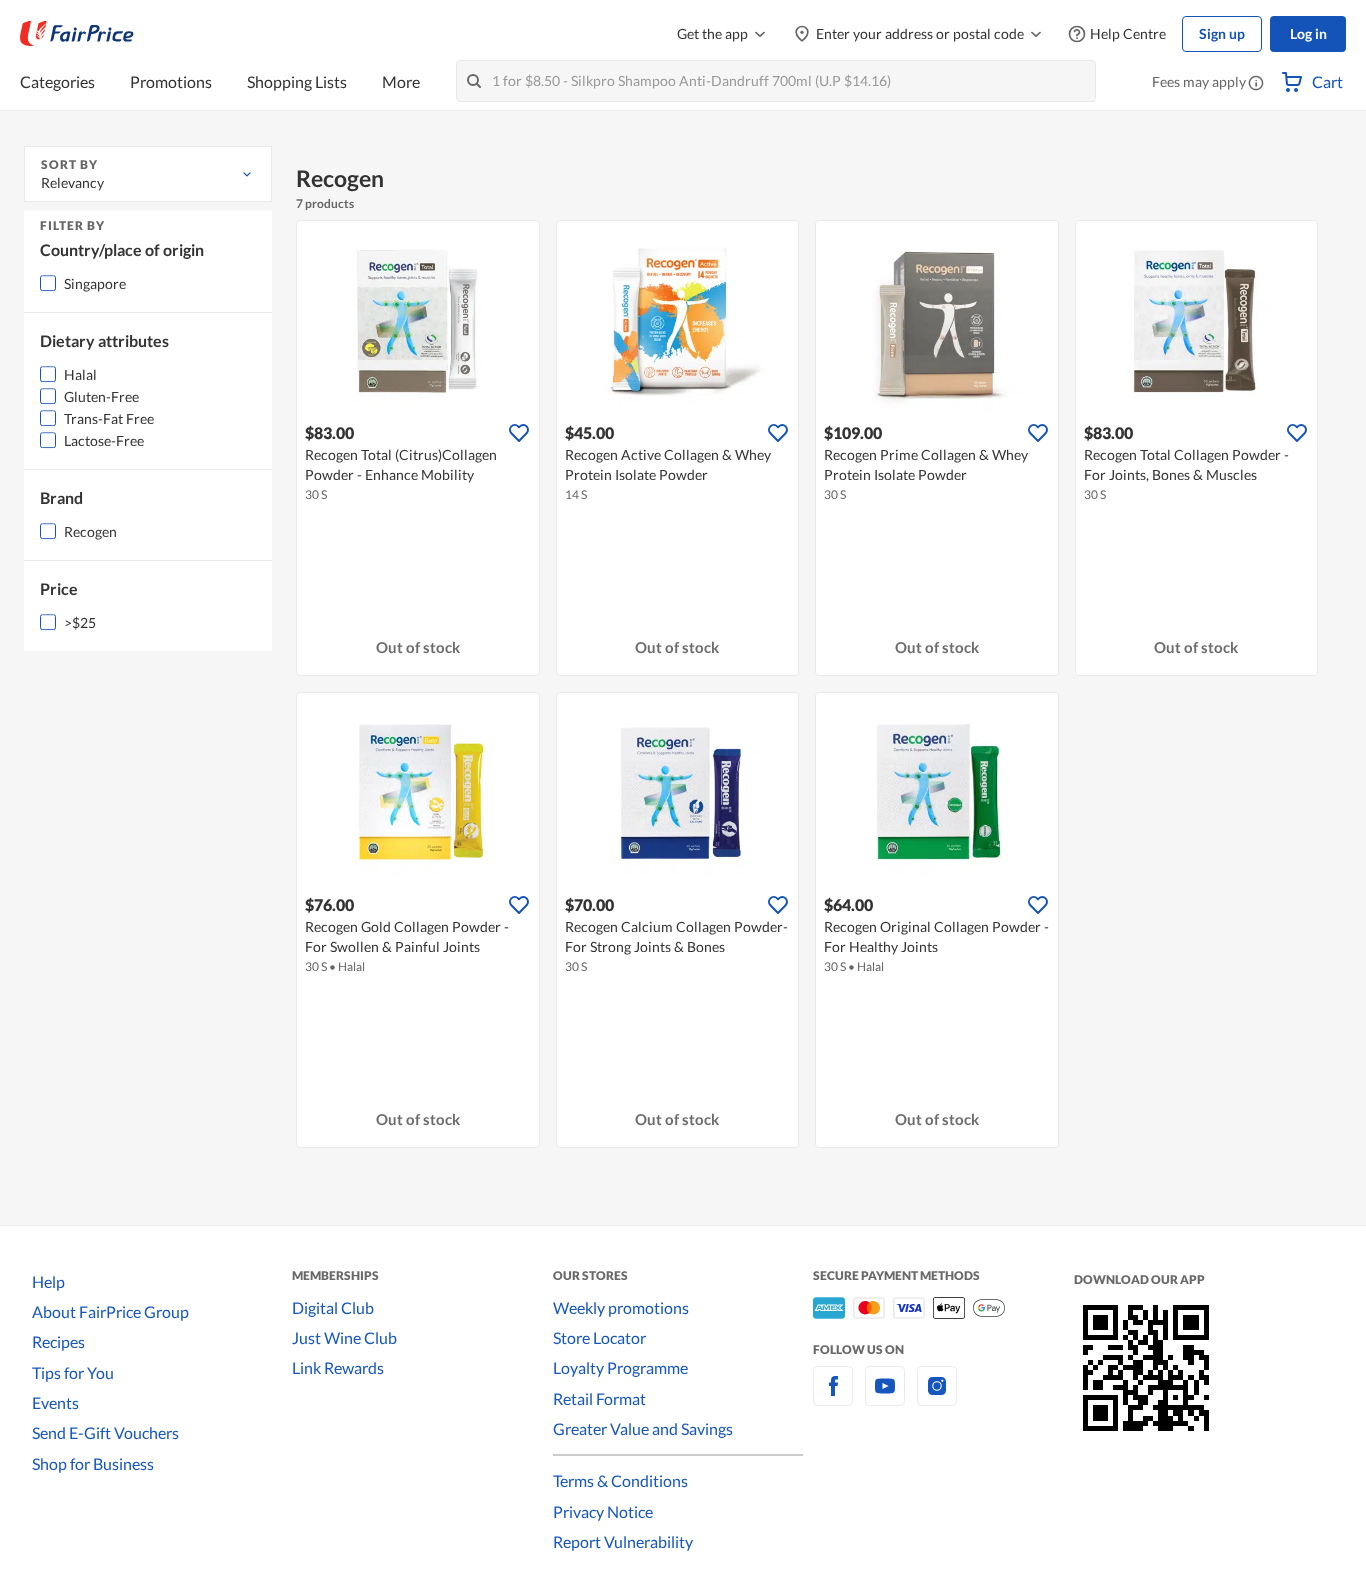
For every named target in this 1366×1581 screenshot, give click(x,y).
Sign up (1222, 33)
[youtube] (885, 1397)
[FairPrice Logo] (77, 34)
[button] (1256, 84)
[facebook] (833, 1397)
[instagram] (937, 1397)
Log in (1308, 33)
